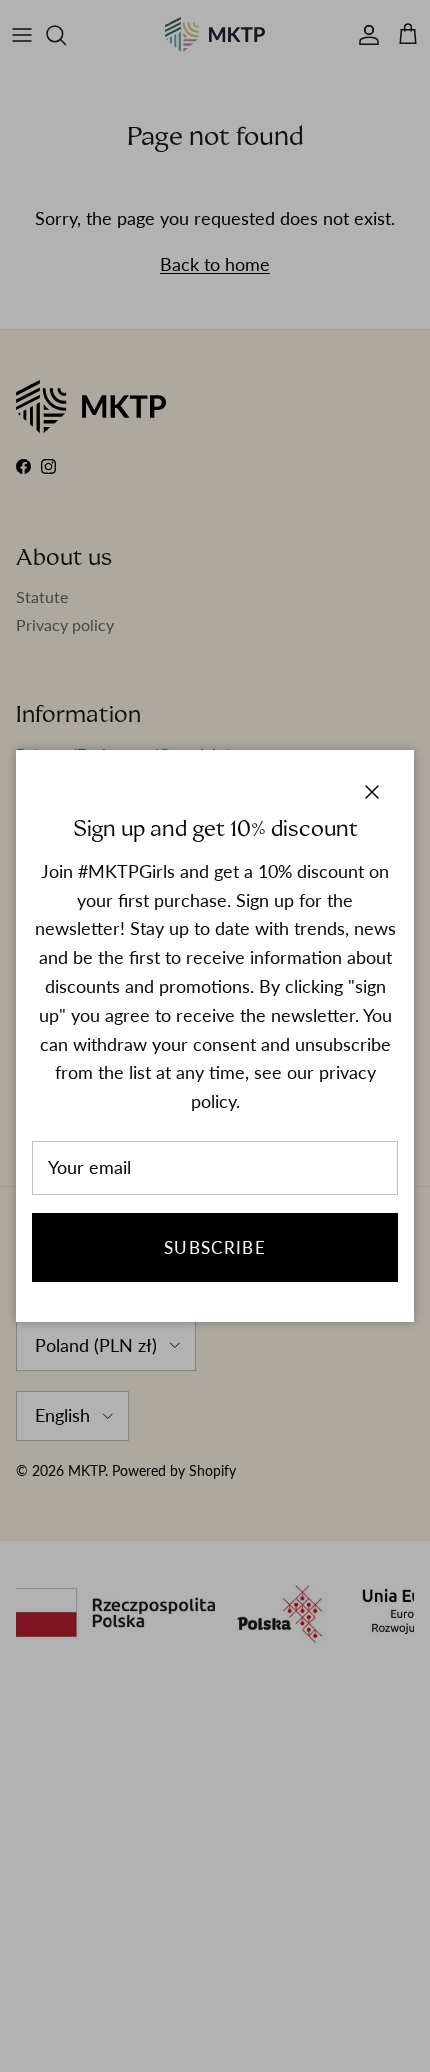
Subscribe (215, 1247)
